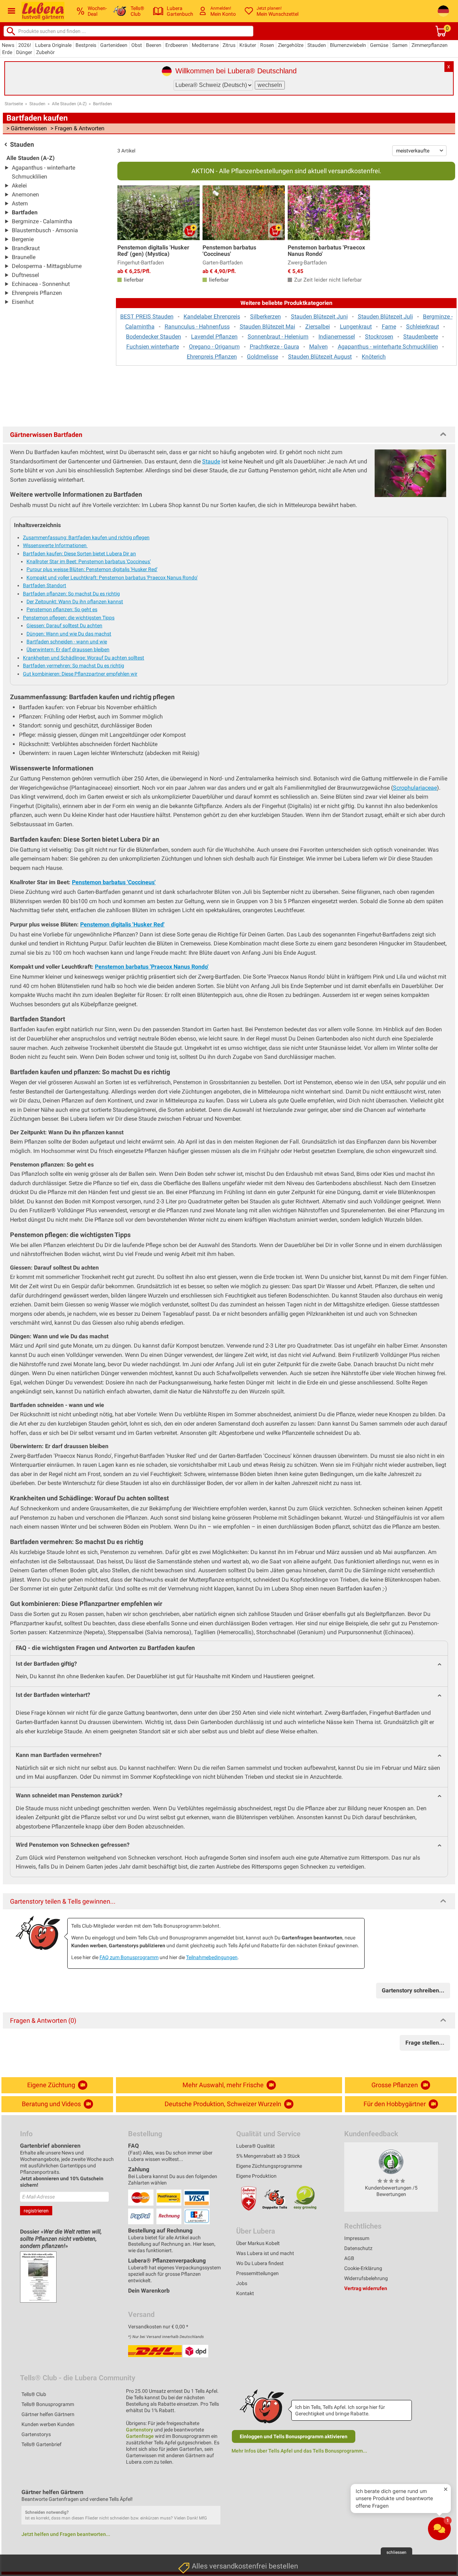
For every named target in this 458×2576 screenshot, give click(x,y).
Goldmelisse (262, 357)
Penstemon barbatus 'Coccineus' (114, 882)
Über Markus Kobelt (258, 2243)
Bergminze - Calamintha (42, 221)
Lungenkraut (356, 327)
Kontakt (245, 2293)
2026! (25, 45)
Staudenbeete (421, 337)
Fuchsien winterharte (153, 347)
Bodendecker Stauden (154, 337)
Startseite (14, 104)
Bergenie (23, 239)
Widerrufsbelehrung (366, 2278)
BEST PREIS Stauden (147, 316)
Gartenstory (140, 2430)
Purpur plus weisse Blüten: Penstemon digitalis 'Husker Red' (92, 569)
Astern (20, 203)
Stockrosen (379, 337)
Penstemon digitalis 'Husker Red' (122, 924)
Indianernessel (337, 337)
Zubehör (45, 52)
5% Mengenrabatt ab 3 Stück (268, 2156)
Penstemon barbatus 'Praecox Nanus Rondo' (152, 967)
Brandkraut (26, 248)
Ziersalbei (318, 327)
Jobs (242, 2283)
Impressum (357, 2238)
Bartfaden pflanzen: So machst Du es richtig (71, 594)
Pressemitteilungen (257, 2273)
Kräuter (248, 45)
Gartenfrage (140, 2436)
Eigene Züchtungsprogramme (269, 2166)
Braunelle (24, 257)
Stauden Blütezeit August (320, 357)
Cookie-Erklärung (363, 2268)
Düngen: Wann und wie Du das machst (69, 634)
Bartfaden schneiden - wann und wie (67, 642)
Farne (389, 327)
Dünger (24, 52)
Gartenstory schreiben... (413, 1990)
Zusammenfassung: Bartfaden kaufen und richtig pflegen (86, 537)
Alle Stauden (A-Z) (69, 104)
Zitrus (229, 45)
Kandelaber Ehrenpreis (212, 316)
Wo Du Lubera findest (260, 2263)
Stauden (317, 45)
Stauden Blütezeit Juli (385, 316)
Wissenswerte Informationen (55, 545)
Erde (7, 52)
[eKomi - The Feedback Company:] (391, 2162)
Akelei (19, 186)
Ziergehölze (291, 45)
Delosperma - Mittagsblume (47, 266)
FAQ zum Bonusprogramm (129, 1957)
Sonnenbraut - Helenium (278, 337)
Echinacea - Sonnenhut (41, 284)
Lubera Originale (53, 45)
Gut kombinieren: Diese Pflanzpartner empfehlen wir (80, 674)
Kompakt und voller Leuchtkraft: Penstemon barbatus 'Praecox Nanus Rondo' (112, 578)
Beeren (154, 45)
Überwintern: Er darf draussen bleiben (68, 649)
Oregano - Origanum (214, 347)
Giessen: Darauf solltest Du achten (64, 625)
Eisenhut (23, 302)
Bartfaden (103, 104)
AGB (349, 2258)
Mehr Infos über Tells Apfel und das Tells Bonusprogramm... (299, 2451)
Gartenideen (114, 45)
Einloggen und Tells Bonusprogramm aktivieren (294, 2436)
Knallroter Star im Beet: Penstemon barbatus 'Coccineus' (89, 561)
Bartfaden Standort (45, 585)
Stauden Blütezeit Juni (319, 316)
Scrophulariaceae (415, 788)
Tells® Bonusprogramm (48, 2404)
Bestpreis (86, 45)
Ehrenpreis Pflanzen (37, 293)
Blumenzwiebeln (348, 45)
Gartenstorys (36, 2434)
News (8, 45)
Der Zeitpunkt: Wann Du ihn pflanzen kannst (75, 602)
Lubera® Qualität (255, 2146)
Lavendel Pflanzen (214, 337)
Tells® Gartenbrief (42, 2444)
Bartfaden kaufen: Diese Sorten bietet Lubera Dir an (79, 554)
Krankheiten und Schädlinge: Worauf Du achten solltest (84, 658)
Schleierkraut (423, 327)
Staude (211, 461)
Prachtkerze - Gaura (274, 347)
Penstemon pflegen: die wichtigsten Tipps (69, 618)
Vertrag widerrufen (366, 2288)
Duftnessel (25, 275)
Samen (400, 45)
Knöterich (374, 357)
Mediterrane (205, 45)
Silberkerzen (265, 316)
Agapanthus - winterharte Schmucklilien (388, 347)
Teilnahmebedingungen (212, 1957)
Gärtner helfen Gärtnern (48, 2414)
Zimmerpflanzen (430, 45)
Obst (137, 45)
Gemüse (379, 45)
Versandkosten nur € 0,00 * (158, 2327)
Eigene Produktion (256, 2176)
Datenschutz (358, 2248)
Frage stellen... (425, 2043)
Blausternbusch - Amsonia (45, 230)
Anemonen (25, 194)
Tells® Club (34, 2394)
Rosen (267, 45)
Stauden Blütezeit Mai (267, 327)
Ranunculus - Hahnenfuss (197, 327)
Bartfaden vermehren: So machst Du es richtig (74, 666)
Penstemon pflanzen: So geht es (62, 609)
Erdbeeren (177, 45)
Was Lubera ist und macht (265, 2253)
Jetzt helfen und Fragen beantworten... (66, 2534)
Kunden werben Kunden (48, 2424)
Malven (318, 347)
